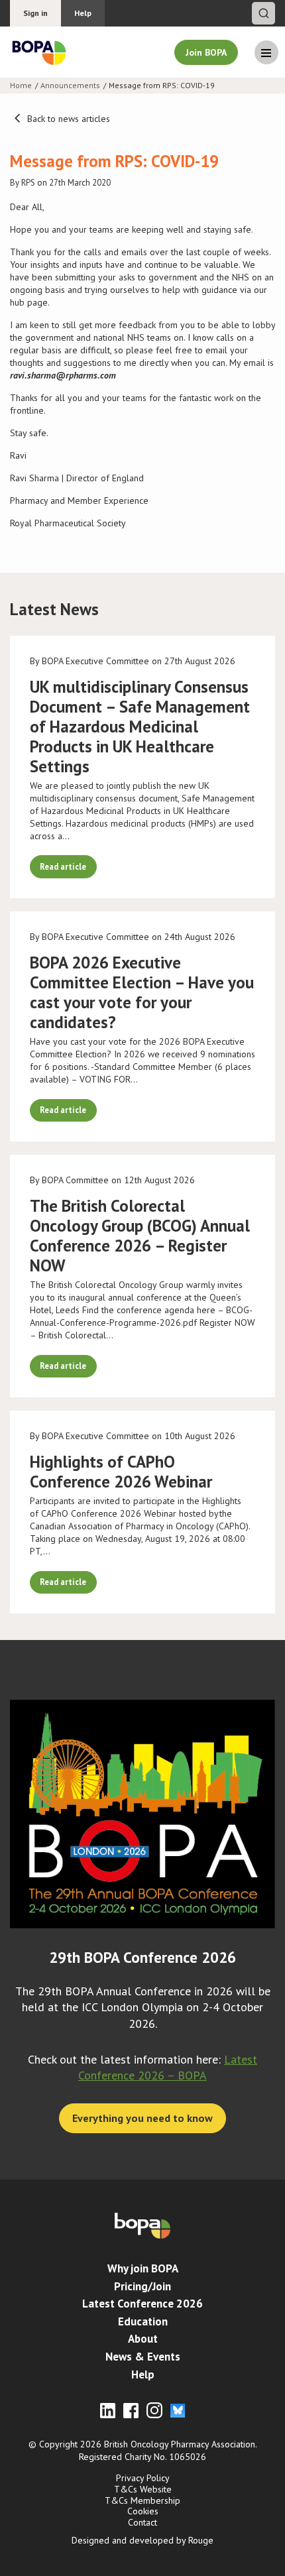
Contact (142, 2522)
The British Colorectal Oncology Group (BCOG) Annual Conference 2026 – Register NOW (140, 1236)
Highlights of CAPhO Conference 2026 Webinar (121, 1472)
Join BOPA (206, 52)
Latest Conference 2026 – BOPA (168, 2067)
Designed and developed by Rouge (142, 2540)
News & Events (143, 2357)
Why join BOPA (143, 2268)
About (143, 2339)
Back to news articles (67, 119)
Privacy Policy (143, 2478)
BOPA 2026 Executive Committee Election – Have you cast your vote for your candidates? (142, 992)
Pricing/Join (142, 2286)
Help (83, 13)
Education (143, 2321)
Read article (63, 866)
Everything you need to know (142, 2118)
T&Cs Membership (142, 2500)
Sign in (35, 13)
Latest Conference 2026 (142, 2304)
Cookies (143, 2511)
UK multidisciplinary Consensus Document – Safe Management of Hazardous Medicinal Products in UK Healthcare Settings (140, 727)
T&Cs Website (143, 2489)
